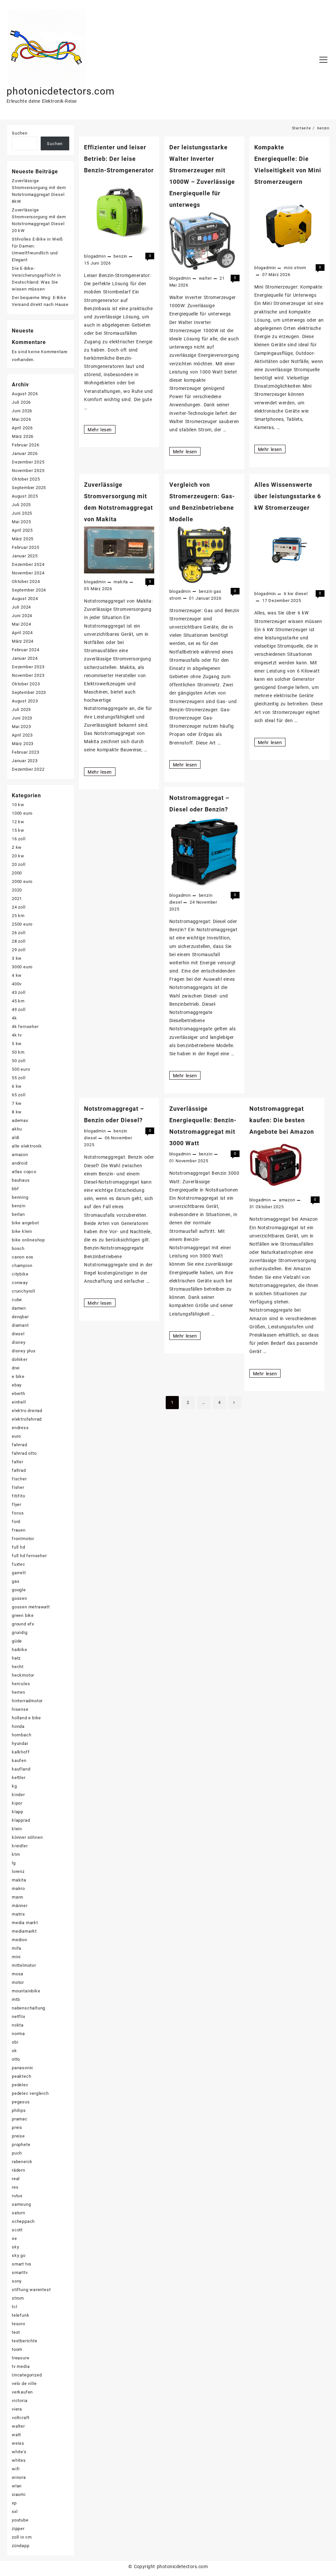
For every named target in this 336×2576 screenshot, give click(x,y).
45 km (18, 1001)
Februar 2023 (26, 752)
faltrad (19, 1470)
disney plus (24, 1351)
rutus (17, 2196)
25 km (18, 916)
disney (19, 1342)
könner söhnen (27, 1837)
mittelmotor (24, 1965)
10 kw (18, 805)
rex (15, 2187)
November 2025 (28, 471)
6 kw (289, 594)
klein (17, 1829)
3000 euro (22, 967)
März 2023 (23, 744)
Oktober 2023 (26, 684)
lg (14, 1863)
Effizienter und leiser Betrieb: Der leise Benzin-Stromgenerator (119, 159)
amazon (287, 1200)
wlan (17, 2486)
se (14, 2238)
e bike (18, 1376)
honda (18, 1726)
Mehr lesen (101, 430)
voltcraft (21, 2418)
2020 (17, 890)
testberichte (25, 2341)
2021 (17, 899)
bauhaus (21, 1180)
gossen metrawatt (31, 1607)
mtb (16, 1999)
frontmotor (23, 1539)
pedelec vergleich (30, 2093)
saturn (19, 2213)
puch (17, 2153)
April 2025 (22, 530)
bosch (18, 1248)
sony (17, 2281)
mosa (18, 1974)
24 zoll (19, 907)
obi (15, 2042)
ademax (20, 1120)
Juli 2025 (21, 505)
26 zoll (19, 933)
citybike (20, 1274)
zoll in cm (22, 2537)
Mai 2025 (21, 522)
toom (17, 2349)
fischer (19, 1479)
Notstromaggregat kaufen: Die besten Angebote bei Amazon (282, 1120)
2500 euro (22, 924)
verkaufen (22, 2392)
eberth (19, 1394)
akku (17, 1129)
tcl (14, 2307)
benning (20, 1197)
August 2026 (25, 394)
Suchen (20, 133)
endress (20, 1428)
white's (19, 2452)
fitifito (18, 1496)
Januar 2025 (25, 556)
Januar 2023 (25, 761)
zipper (18, 2529)
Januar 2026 (25, 453)
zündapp (21, 2546)
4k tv (17, 1035)
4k (14, 1018)
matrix (18, 1914)
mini (288, 268)
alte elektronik (27, 1146)
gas (217, 591)
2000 (17, 873)
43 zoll (19, 992)
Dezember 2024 (28, 564)
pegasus (21, 2102)
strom (300, 268)
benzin (120, 256)
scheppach (23, 2221)
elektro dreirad (27, 1411)
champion (22, 1266)
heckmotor (23, 1675)
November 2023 (28, 675)
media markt (25, 1923)
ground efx (23, 1624)
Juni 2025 (22, 513)
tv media (21, 2366)
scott (17, 2230)
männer (20, 1906)
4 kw (17, 975)
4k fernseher (25, 1027)
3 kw (17, 958)
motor (18, 1982)
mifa (17, 1948)
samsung (21, 2204)
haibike (20, 1650)
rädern (19, 2170)
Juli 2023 (21, 709)
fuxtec (19, 1564)
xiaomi (19, 2494)
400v (17, 984)
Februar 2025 (26, 547)
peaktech (21, 2076)
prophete (21, 2145)
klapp (18, 1812)
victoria (20, 2401)
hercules (21, 1684)
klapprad (21, 1820)
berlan (18, 1214)
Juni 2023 (22, 718)
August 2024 (25, 599)
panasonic (23, 2068)
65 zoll (19, 1095)
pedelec (20, 2085)
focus (18, 1513)
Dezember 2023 (28, 667)
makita (121, 582)
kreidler (20, 1846)
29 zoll (19, 950)
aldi (16, 1138)
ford (16, 1522)
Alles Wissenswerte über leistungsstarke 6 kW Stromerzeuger (288, 496)
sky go (19, 2255)
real (16, 2179)
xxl (15, 2512)
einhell (19, 1402)
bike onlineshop (28, 1240)
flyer (17, 1504)
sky (15, 2247)
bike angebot (25, 1223)
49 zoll (19, 1009)
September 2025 (29, 488)
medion (20, 1940)
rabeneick (22, 2162)
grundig (20, 1632)
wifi (16, 2469)
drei (16, 1368)
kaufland (21, 1769)
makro (18, 1889)
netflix (19, 2017)
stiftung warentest (31, 2290)
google (19, 1590)
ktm (16, 1854)
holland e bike (26, 1718)
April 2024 (22, 633)
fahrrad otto (24, 1453)
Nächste (235, 1403)
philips (19, 2110)
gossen (20, 1598)
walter (205, 278)
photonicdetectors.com (61, 91)
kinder (18, 1795)
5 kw (17, 1044)
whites (19, 2460)
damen (19, 1308)
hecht (18, 1667)
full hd (19, 1547)
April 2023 (22, 735)
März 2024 (23, 641)
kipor (17, 1803)
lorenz (18, 1871)
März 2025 (23, 539)
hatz (16, 1658)
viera (17, 2409)
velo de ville (24, 2383)
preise (18, 2136)
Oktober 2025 (26, 479)
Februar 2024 (26, 650)
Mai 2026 (21, 419)
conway (20, 1283)
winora (19, 2477)
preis (17, 2127)
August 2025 (25, 496)
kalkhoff (21, 1752)
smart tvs (22, 2264)
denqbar (20, 1317)
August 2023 (25, 701)
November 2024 (28, 573)
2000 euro (22, 881)
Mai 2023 (21, 727)
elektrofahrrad (27, 1419)
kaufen (19, 1760)
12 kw (18, 822)
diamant (20, 1325)
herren (19, 1692)
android (20, 1163)
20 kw (18, 856)
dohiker (20, 1359)
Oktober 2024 (26, 581)
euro (16, 1436)
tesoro (19, 2324)
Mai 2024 (21, 624)
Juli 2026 (21, 402)
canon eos (23, 1257)
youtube (20, 2520)
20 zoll (19, 864)
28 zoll (19, 941)
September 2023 (29, 692)
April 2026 (22, 428)
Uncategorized (27, 2375)
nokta (18, 2025)
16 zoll (19, 839)
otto (16, 2059)
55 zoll (19, 1078)
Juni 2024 (22, 616)
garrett (19, 1573)
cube (17, 1300)
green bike (23, 1615)
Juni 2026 (22, 411)
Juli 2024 (21, 607)
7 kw (17, 1103)
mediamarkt (24, 1931)
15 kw (18, 830)
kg (14, 1786)
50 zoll (19, 1061)
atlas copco (24, 1172)
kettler (19, 1778)
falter (18, 1462)
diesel (301, 594)
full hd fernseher (29, 1556)
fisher (18, 1487)
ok (14, 2051)
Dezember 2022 (28, 769)
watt (16, 2435)
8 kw (17, 1112)
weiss (18, 2443)
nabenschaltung (29, 2008)
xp (14, 2503)
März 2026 (23, 436)
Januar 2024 (25, 658)
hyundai (20, 1743)
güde (17, 1641)
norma (18, 2034)
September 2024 (29, 590)
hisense (20, 1709)
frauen (19, 1530)
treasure (21, 2358)
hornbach (21, 1735)
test (16, 2332)
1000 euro (22, 813)
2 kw (17, 847)
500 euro (21, 1069)
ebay (17, 1385)
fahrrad (20, 1445)
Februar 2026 (26, 445)
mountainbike (26, 1991)
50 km (18, 1052)
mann (18, 1897)
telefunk (21, 2315)
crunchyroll (23, 1291)
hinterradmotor (27, 1701)
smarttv (20, 2273)
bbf (15, 1189)
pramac (20, 2119)
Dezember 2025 (28, 462)
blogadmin (95, 256)
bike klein (22, 1231)
